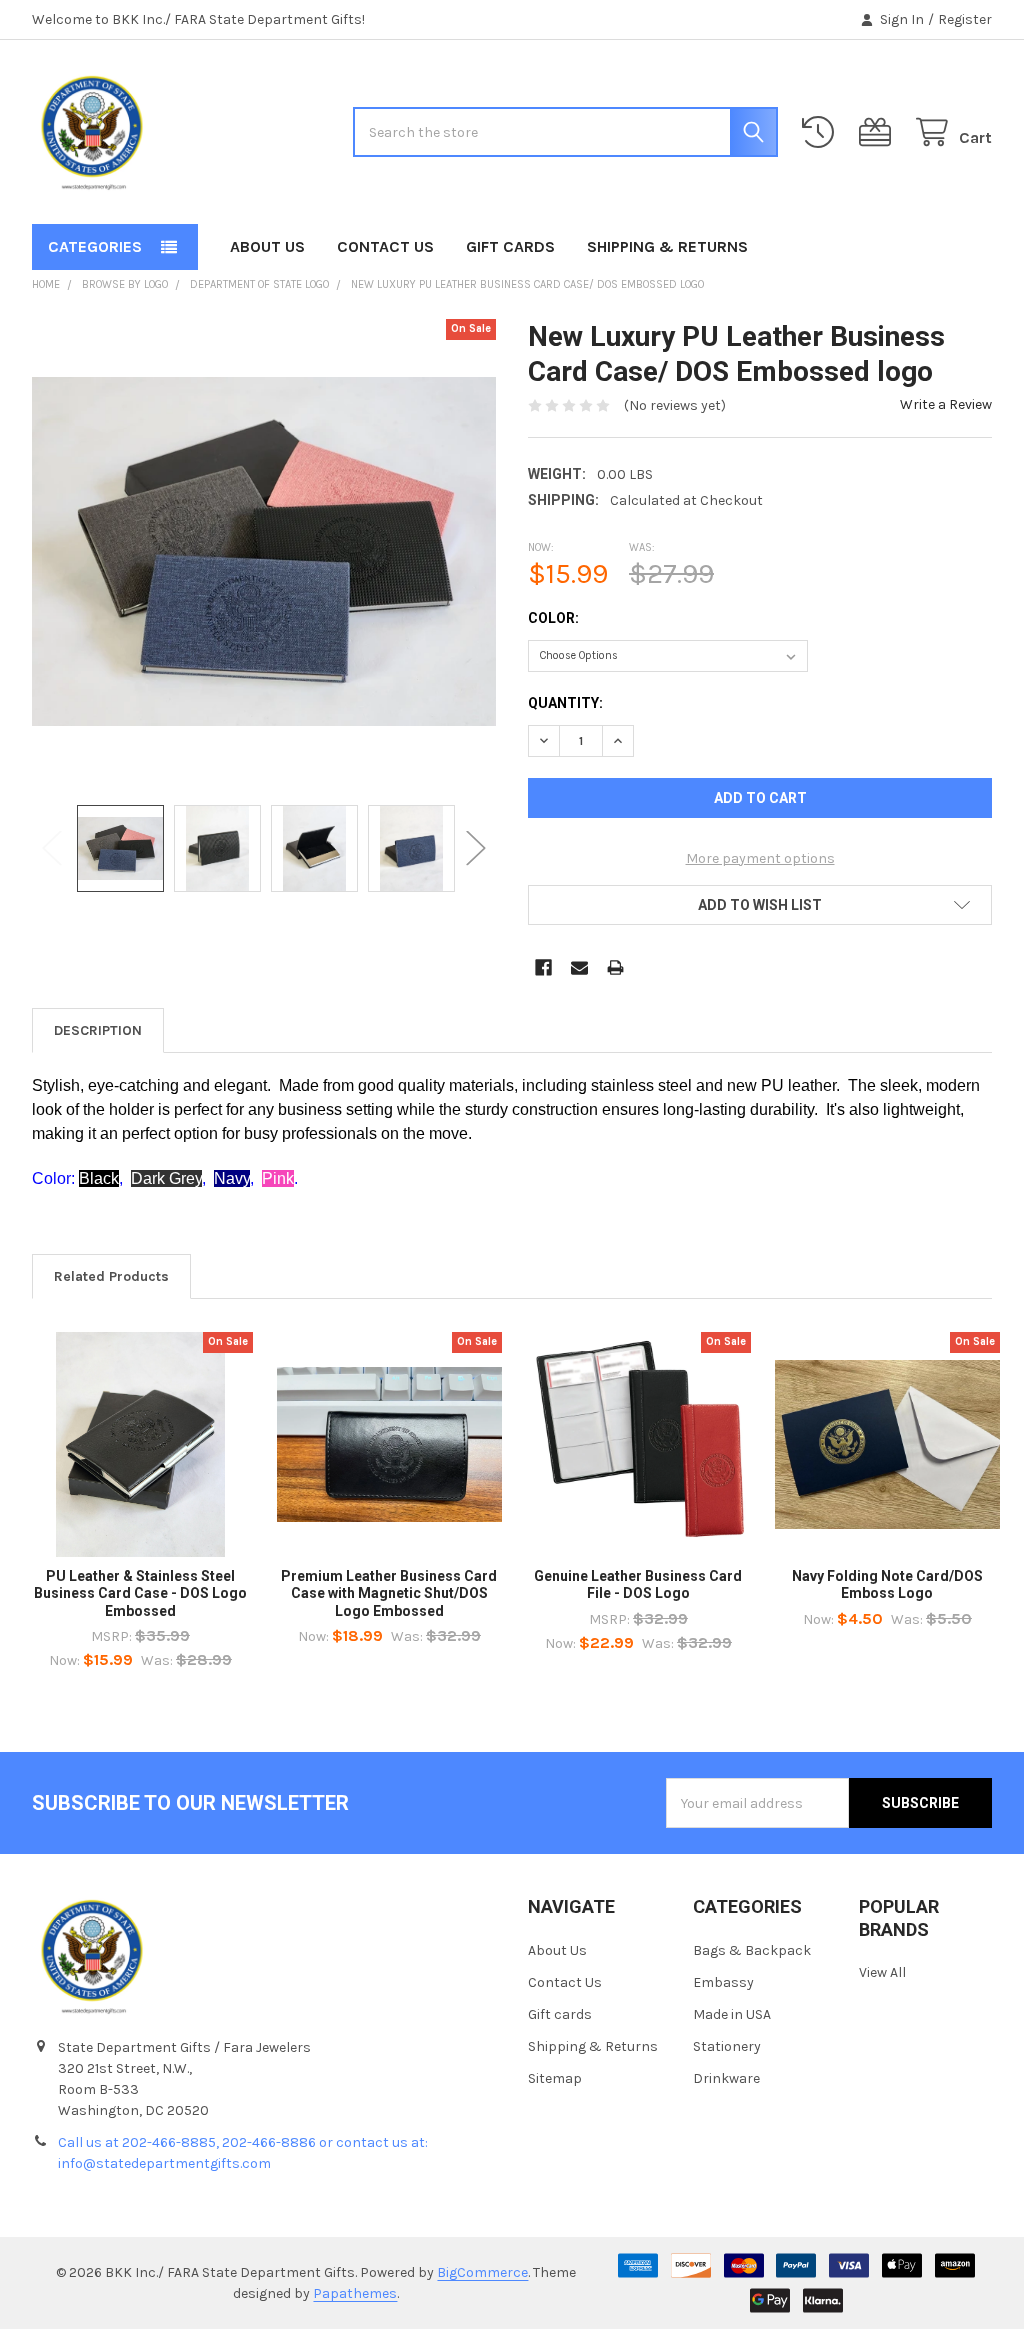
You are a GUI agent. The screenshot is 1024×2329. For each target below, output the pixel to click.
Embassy (723, 1982)
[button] (760, 905)
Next (476, 848)
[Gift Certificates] (879, 132)
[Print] (615, 967)
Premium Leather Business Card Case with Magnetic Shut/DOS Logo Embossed (389, 1593)
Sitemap (555, 2078)
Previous (52, 848)
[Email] (579, 967)
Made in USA (732, 2014)
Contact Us (385, 246)
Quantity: (565, 703)
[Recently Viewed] (822, 132)
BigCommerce (482, 2272)
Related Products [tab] (111, 1276)
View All (882, 1972)
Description (98, 1030)
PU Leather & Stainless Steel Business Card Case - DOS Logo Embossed (140, 1593)
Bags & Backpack (752, 1950)
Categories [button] (95, 246)
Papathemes (355, 2293)
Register (965, 19)
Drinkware (726, 2078)
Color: (553, 618)
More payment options (760, 858)
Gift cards (510, 246)
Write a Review (946, 404)
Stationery (727, 2046)
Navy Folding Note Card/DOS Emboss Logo (887, 1585)
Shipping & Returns (667, 246)
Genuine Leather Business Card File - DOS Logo (638, 1585)
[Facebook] (543, 967)
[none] (264, 551)
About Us (267, 246)
